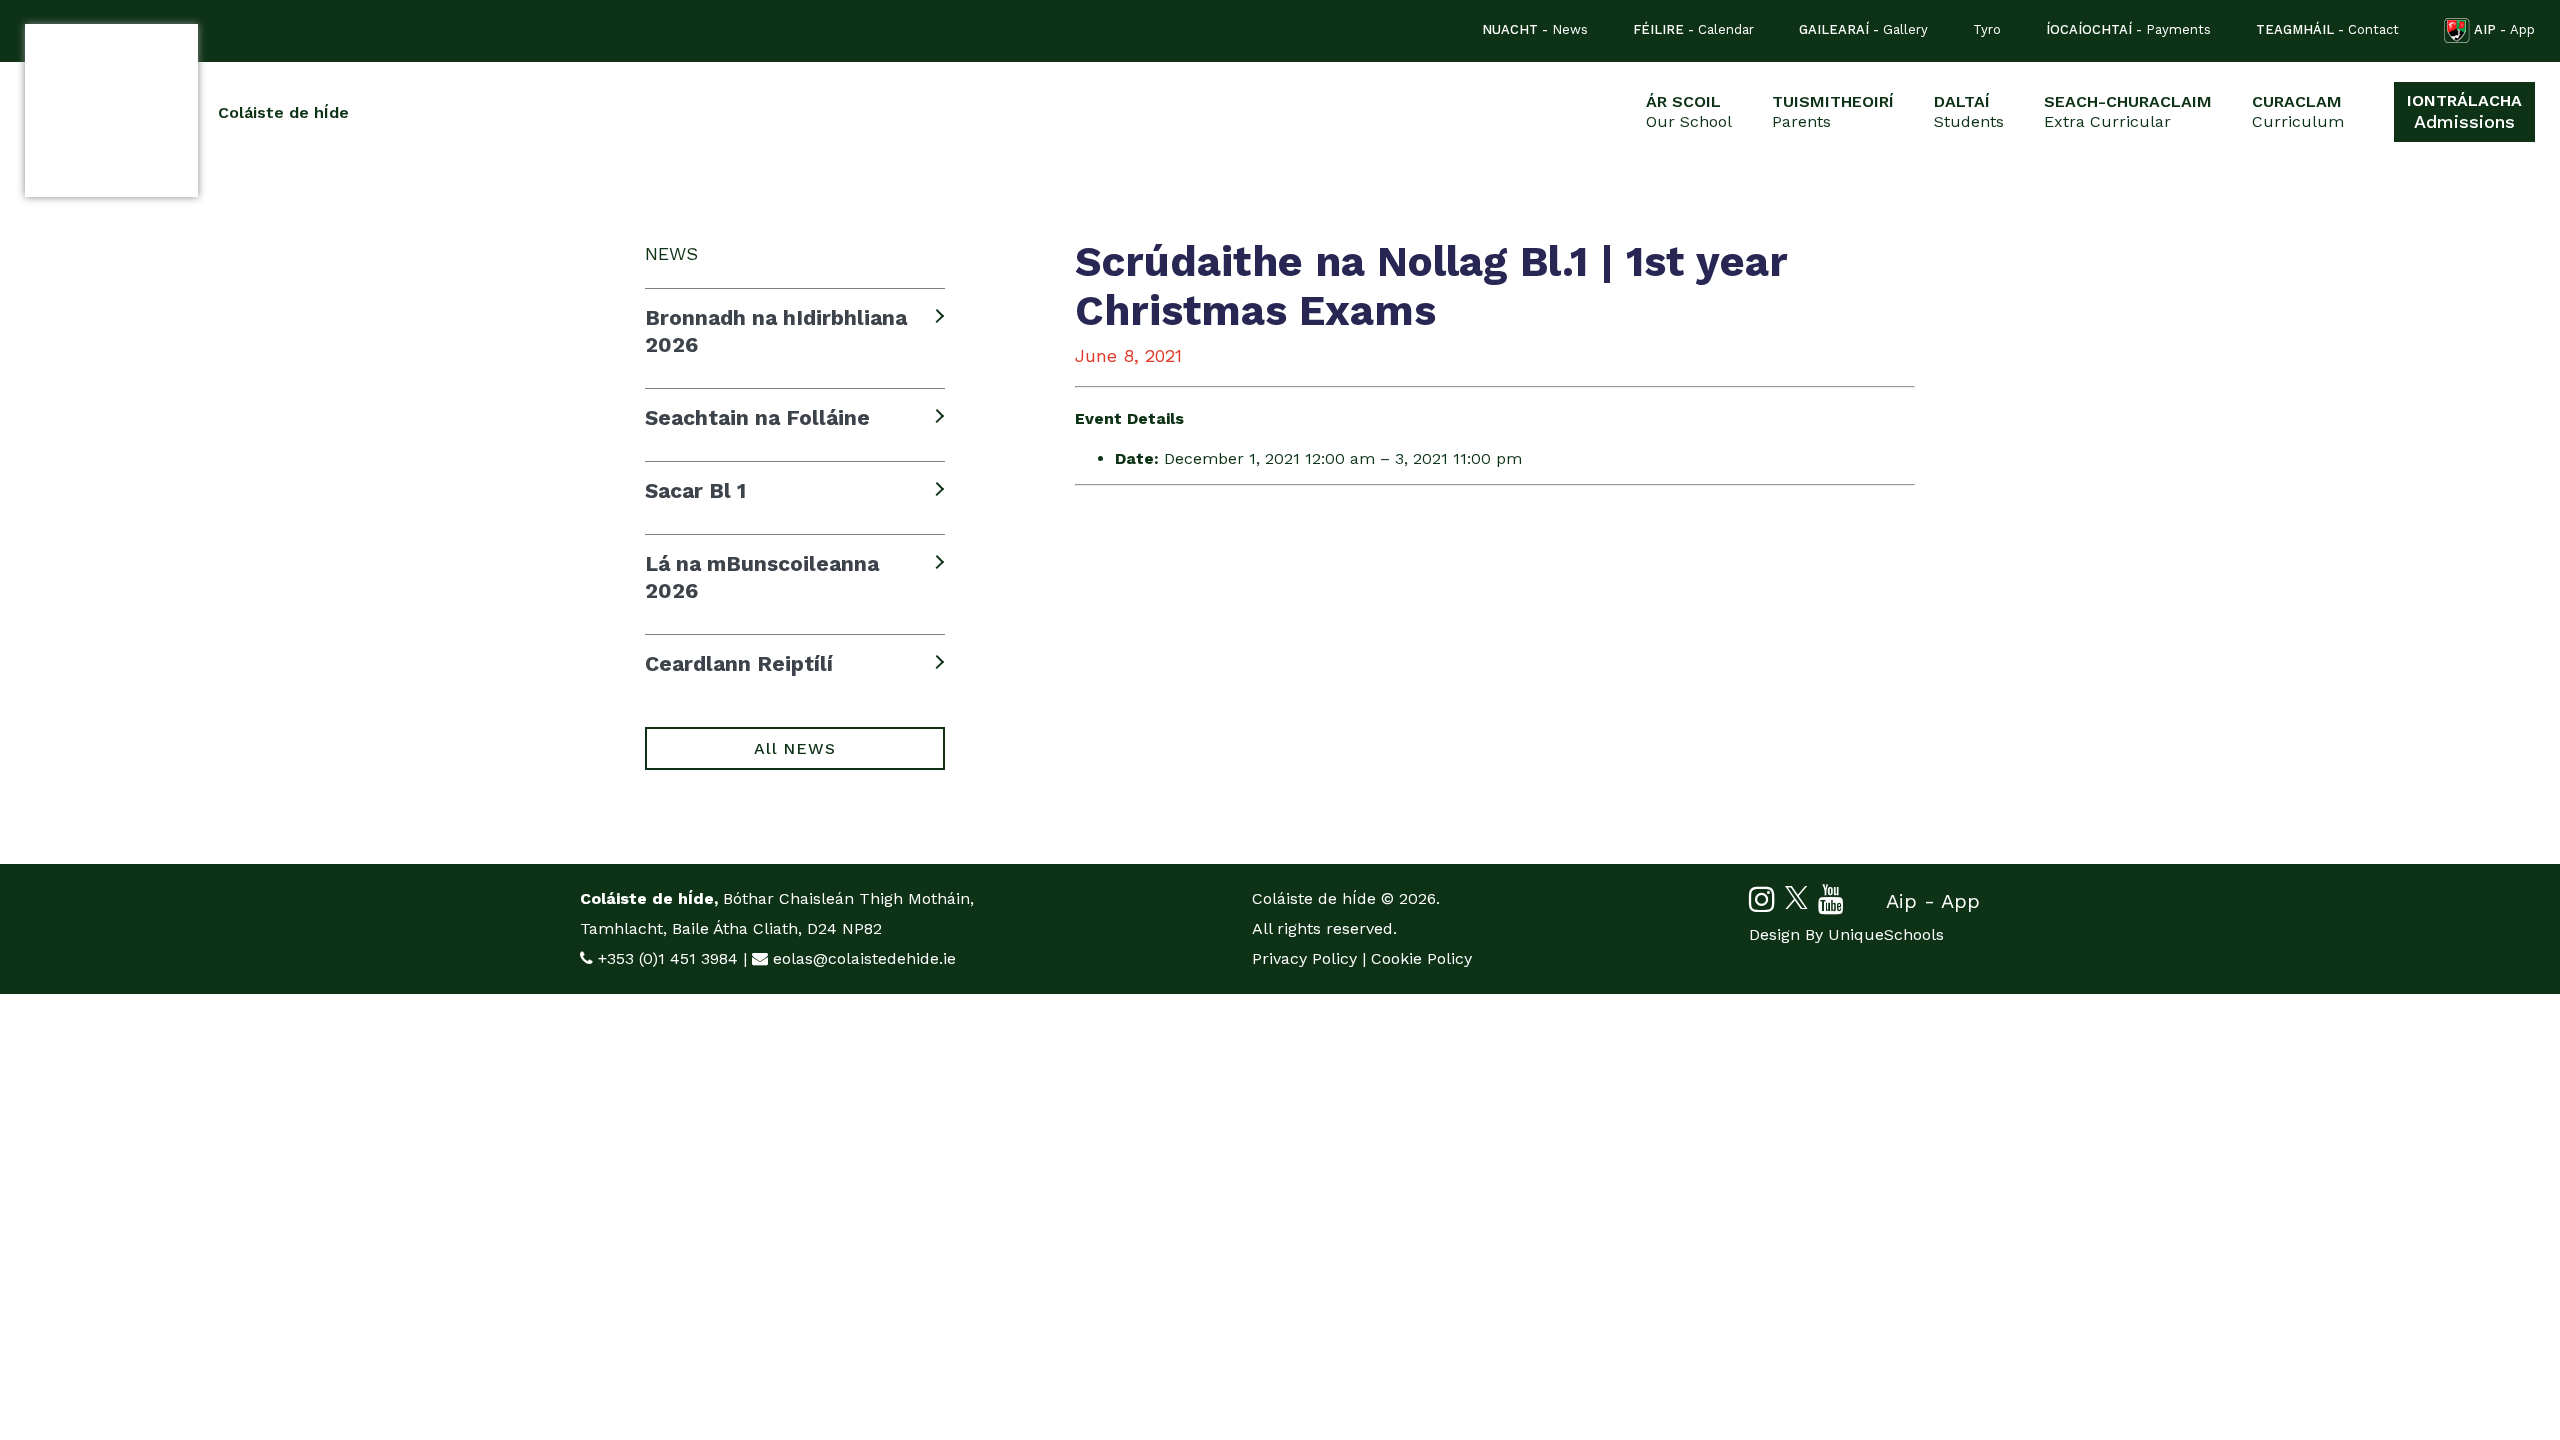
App (2504, 29)
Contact (2327, 29)
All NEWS (794, 748)
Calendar (1693, 29)
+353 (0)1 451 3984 (668, 958)
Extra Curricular (2128, 111)
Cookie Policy (1421, 958)
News (1535, 29)
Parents (1833, 111)
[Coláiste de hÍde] (111, 110)
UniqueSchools (1886, 934)
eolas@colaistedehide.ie (864, 958)
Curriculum (2298, 111)
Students (1969, 111)
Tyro (1987, 29)
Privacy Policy (1304, 958)
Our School (1689, 111)
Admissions (2464, 111)
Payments (2128, 29)
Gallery (1863, 29)
